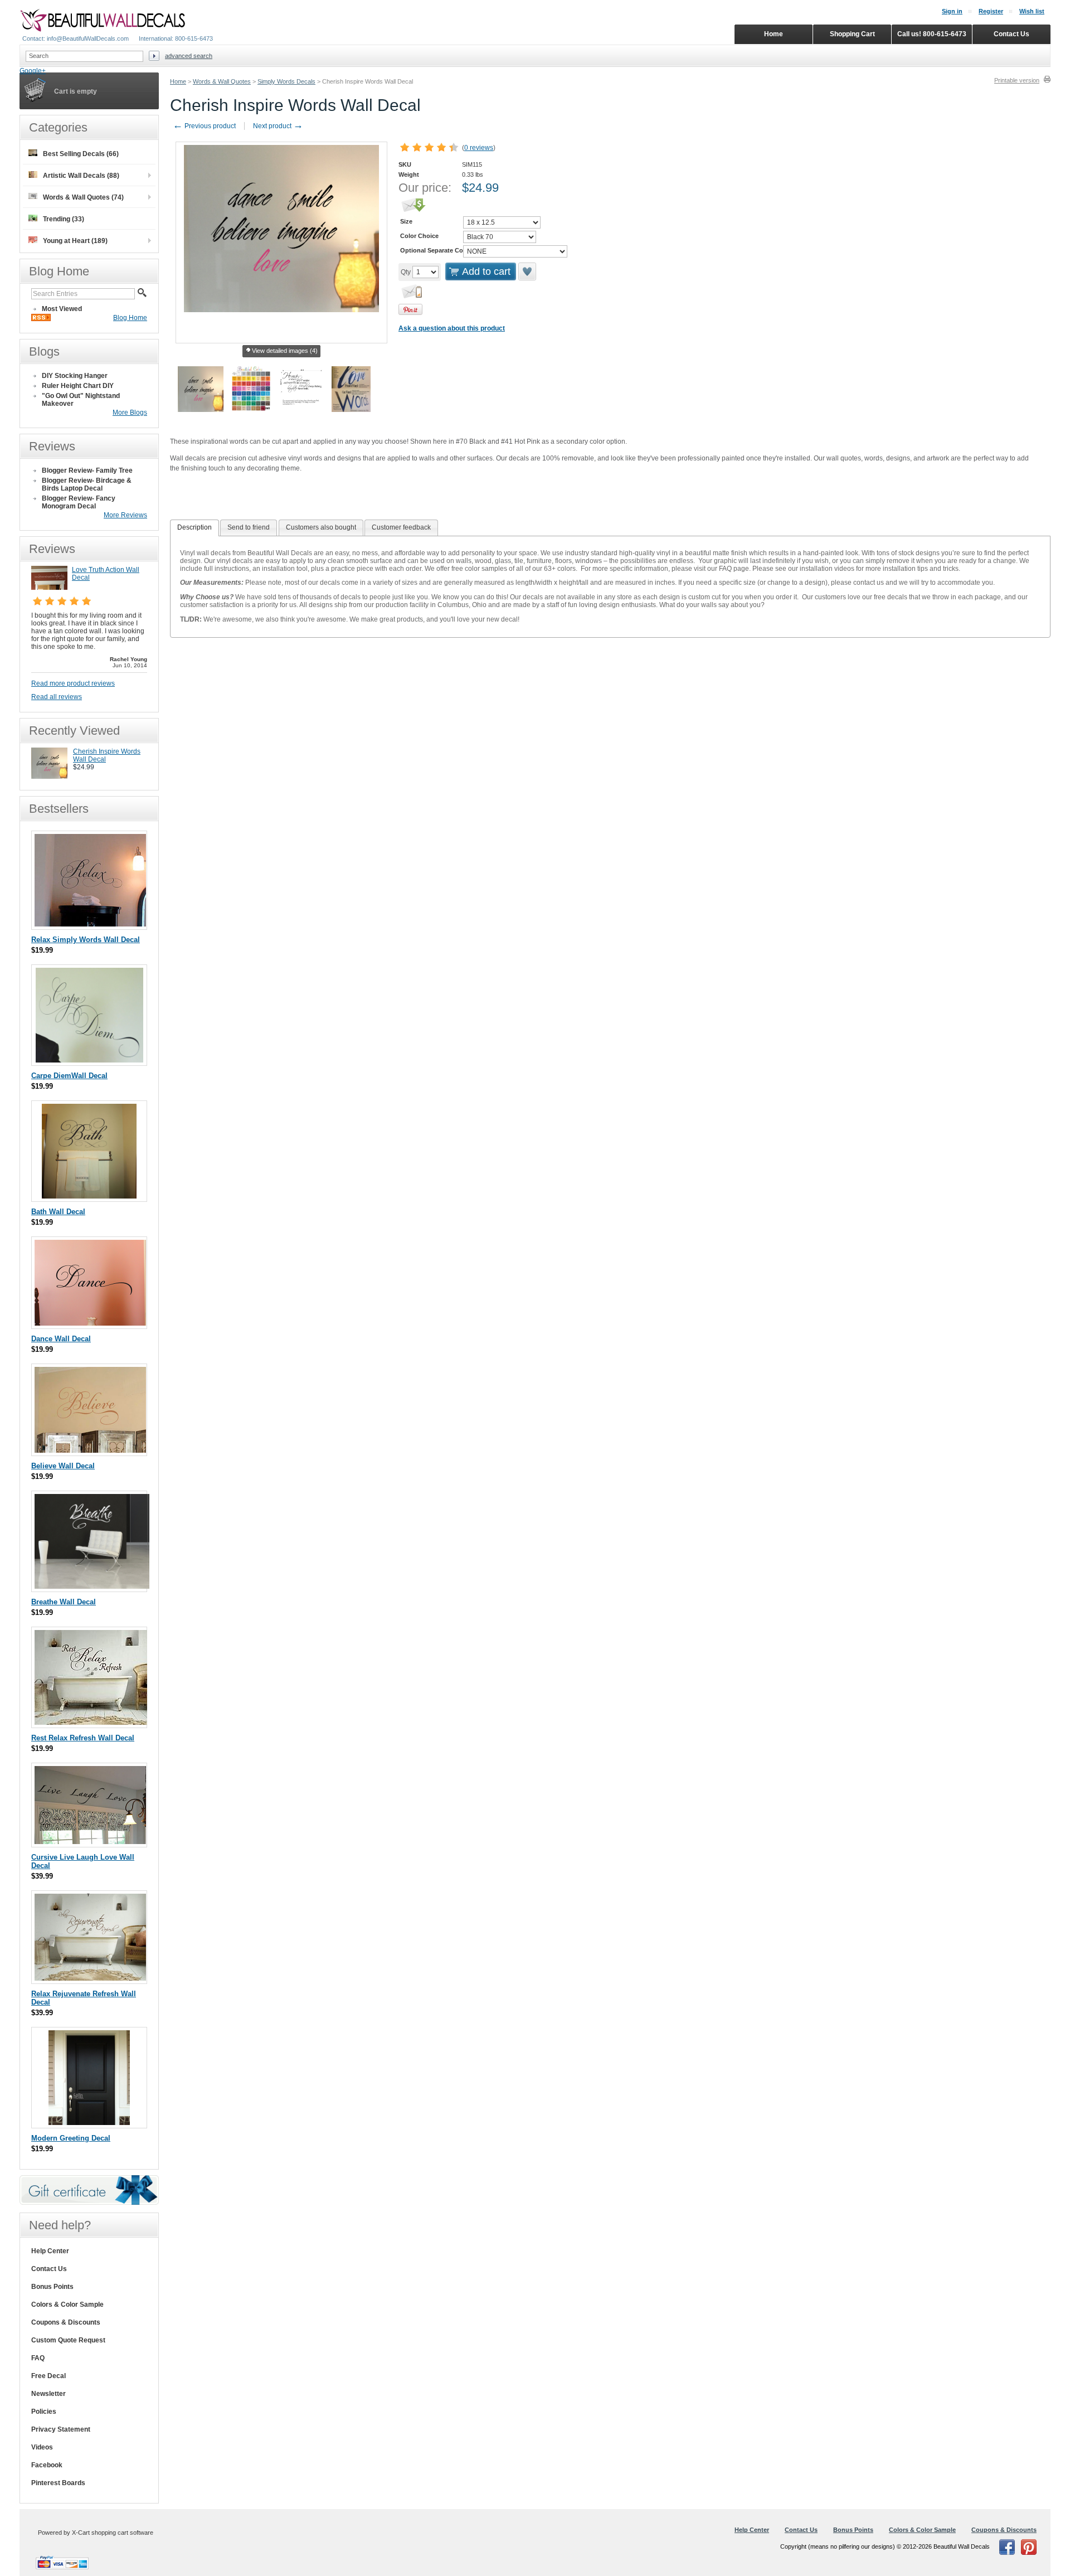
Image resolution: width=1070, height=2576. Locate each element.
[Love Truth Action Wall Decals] (49, 588)
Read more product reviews (73, 683)
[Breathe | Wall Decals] (92, 1586)
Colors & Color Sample (67, 2305)
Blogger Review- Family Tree (87, 470)
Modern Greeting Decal (71, 2138)
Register (991, 11)
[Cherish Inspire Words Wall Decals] (49, 777)
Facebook (47, 2465)
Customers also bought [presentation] (321, 527)
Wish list (1032, 11)
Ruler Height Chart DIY (78, 386)
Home (178, 81)
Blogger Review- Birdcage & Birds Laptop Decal (87, 484)
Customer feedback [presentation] (401, 527)
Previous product (204, 126)
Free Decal (48, 2376)
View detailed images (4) (285, 351)
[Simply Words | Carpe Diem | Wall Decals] (89, 1060)
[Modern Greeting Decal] (89, 2123)
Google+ (33, 71)
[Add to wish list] (528, 271)
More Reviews (125, 515)
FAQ (38, 2358)
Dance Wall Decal (61, 1339)
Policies (44, 2412)
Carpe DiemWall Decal (69, 1076)
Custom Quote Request (68, 2340)
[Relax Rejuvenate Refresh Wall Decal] (90, 1978)
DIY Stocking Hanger (75, 376)
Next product (278, 126)
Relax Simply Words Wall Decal (86, 940)
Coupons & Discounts (66, 2322)
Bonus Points (52, 2287)
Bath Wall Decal (58, 1212)
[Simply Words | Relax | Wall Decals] (90, 924)
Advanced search (189, 56)
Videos (42, 2447)
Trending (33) (64, 219)
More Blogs (130, 413)
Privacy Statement (61, 2429)
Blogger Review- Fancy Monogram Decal (79, 502)
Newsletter (48, 2394)
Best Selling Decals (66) (81, 154)
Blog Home (130, 318)
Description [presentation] (194, 527)
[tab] (194, 528)
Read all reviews (57, 697)
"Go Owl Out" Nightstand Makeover (81, 400)
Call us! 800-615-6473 (932, 34)
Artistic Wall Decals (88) (81, 176)
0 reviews (479, 148)
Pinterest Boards (58, 2483)
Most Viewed (62, 309)
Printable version (1017, 80)
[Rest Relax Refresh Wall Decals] (91, 1722)
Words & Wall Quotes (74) (83, 197)
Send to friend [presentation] (249, 527)
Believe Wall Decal (63, 1466)
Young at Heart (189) (75, 241)
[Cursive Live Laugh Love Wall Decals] (90, 1842)
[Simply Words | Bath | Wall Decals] (89, 1196)
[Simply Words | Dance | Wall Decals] (90, 1323)
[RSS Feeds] (41, 319)
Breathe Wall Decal (64, 1602)
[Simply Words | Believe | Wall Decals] (90, 1450)
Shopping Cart (852, 34)
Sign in (952, 11)
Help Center (50, 2251)
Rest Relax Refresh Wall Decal (83, 1738)
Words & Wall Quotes (222, 81)
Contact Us (49, 2269)
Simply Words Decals (286, 81)
